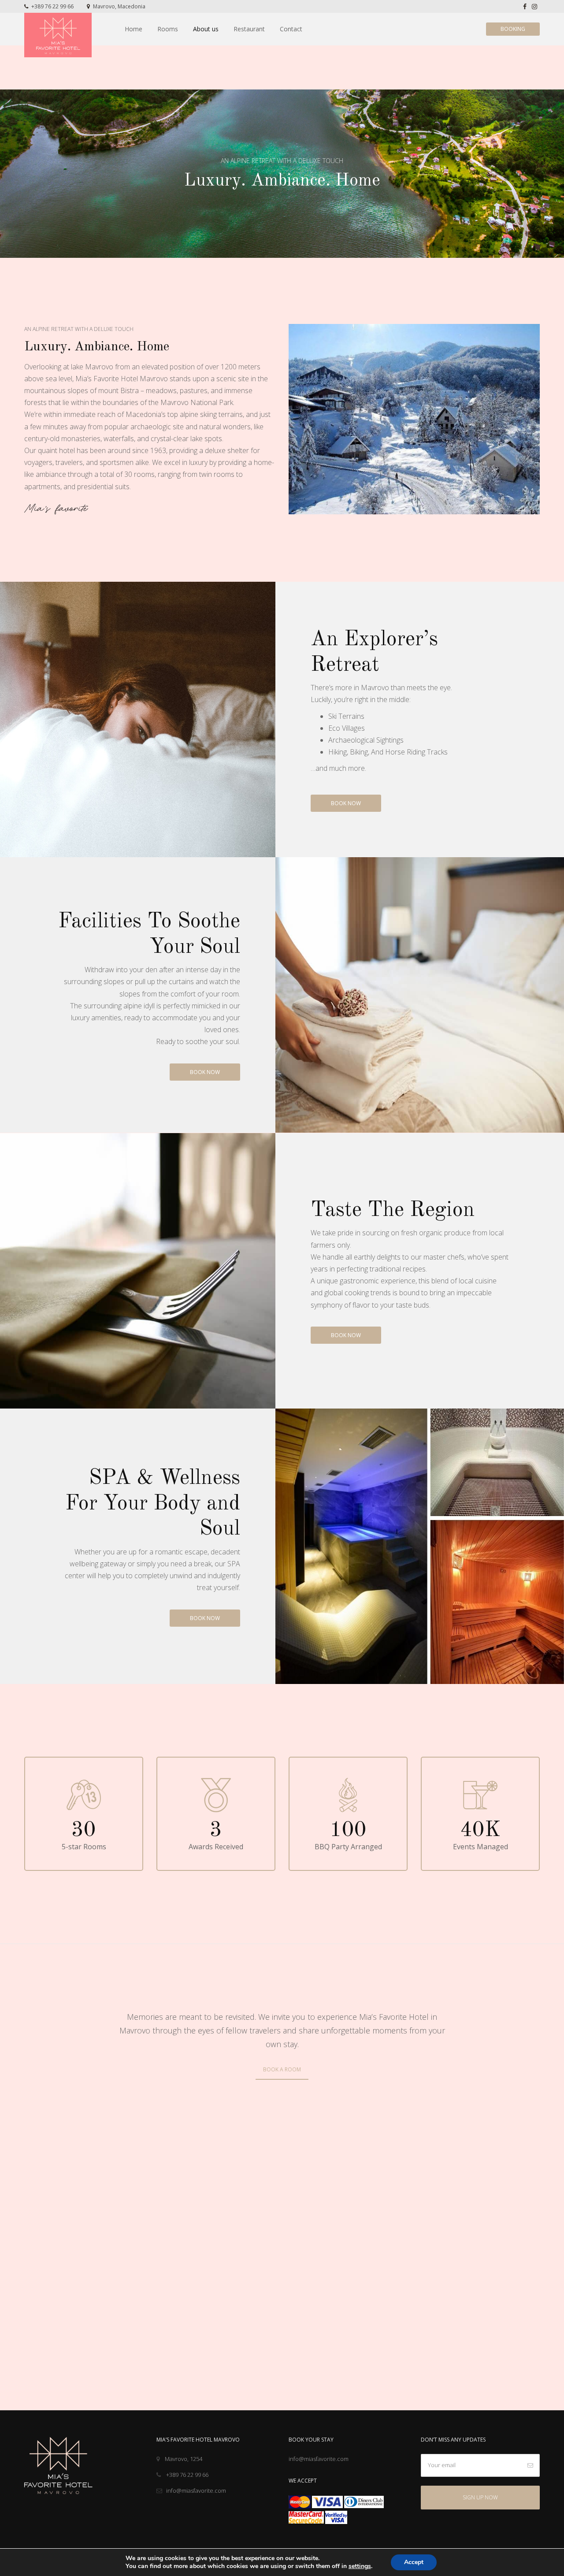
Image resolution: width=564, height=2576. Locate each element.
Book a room (282, 2069)
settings (360, 2566)
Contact (291, 29)
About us (206, 29)
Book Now (346, 803)
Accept (414, 2562)
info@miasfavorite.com (196, 2491)
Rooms (168, 29)
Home (134, 29)
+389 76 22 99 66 (52, 6)
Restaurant (249, 29)
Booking (513, 29)
